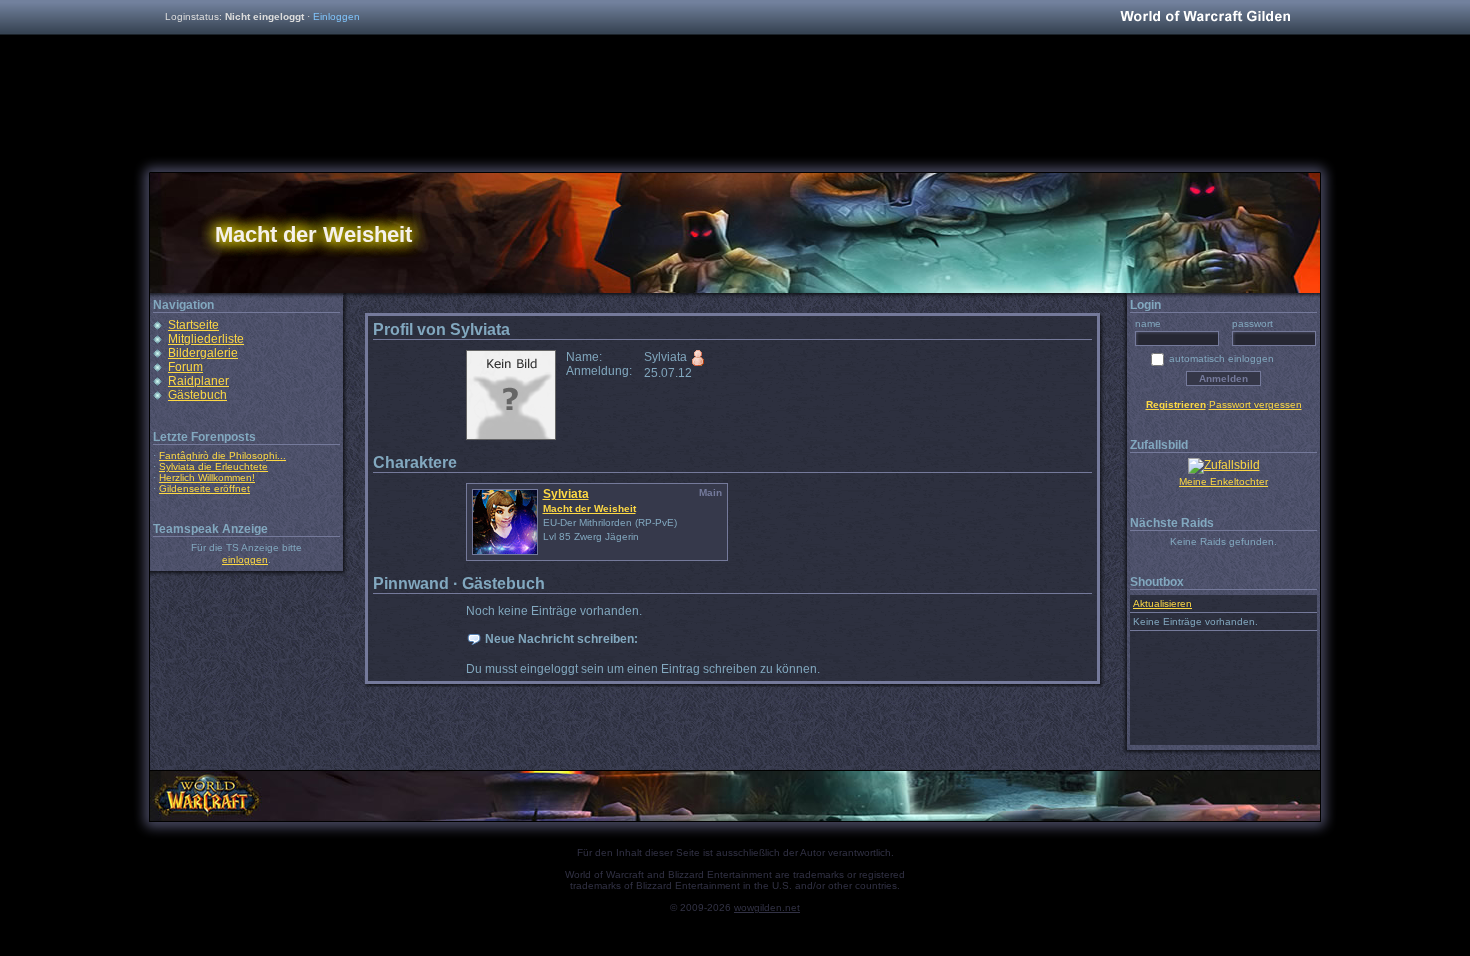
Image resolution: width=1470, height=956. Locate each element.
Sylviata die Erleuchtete (213, 466)
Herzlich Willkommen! (207, 477)
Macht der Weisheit (589, 508)
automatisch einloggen (1221, 358)
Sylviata (566, 494)
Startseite (193, 325)
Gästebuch (197, 395)
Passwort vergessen (1255, 404)
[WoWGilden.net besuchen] (1205, 17)
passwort (1252, 323)
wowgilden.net (767, 907)
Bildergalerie (203, 353)
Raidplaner (198, 381)
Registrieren (1176, 404)
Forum (185, 367)
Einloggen (336, 16)
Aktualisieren (1162, 603)
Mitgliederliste (206, 339)
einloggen (245, 559)
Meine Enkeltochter (1223, 481)
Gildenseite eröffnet (204, 488)
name (1148, 323)
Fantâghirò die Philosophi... (222, 455)
